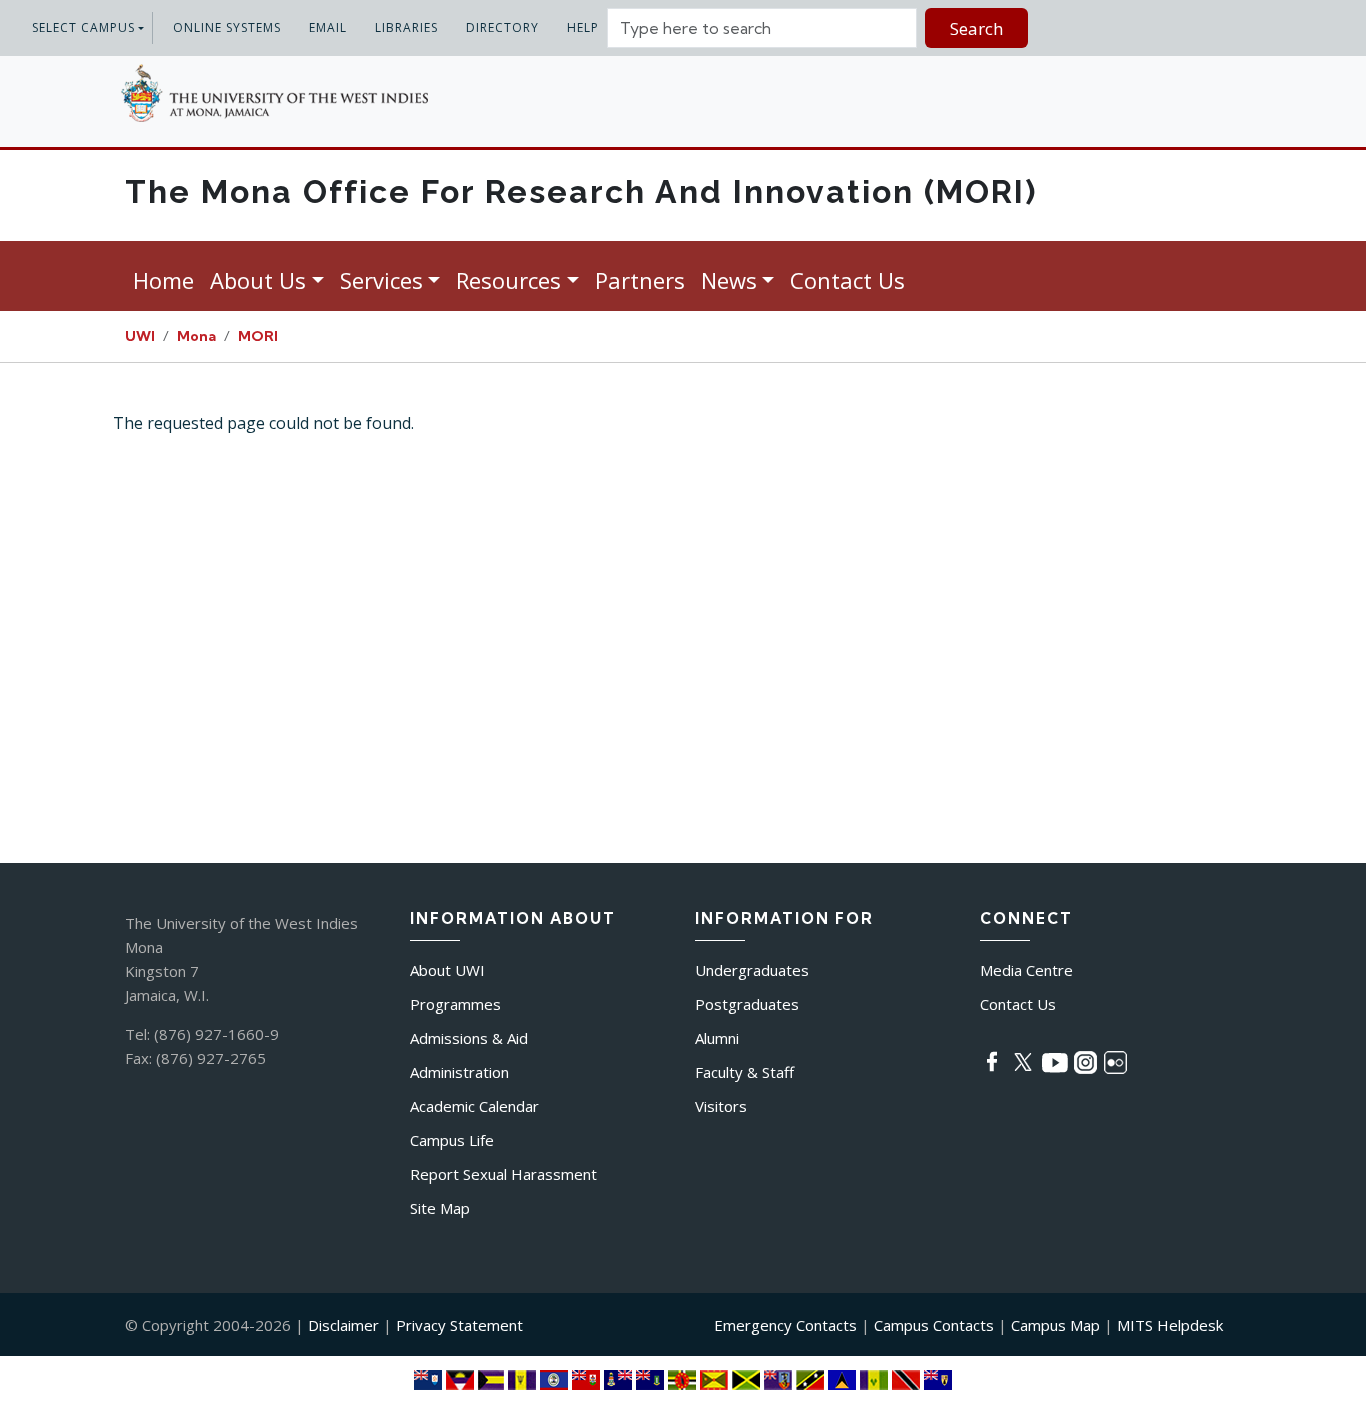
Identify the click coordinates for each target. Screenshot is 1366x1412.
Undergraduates (752, 970)
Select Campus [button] (83, 27)
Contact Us (847, 280)
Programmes (455, 1004)
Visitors (721, 1106)
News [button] (729, 280)
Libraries (406, 27)
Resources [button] (508, 280)
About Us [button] (258, 280)
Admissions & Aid (469, 1038)
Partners (640, 280)
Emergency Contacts (785, 1325)
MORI (258, 336)
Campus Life (452, 1140)
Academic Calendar (474, 1106)
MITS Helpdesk (1170, 1325)
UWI (140, 336)
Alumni (717, 1038)
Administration (459, 1072)
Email (328, 27)
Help (583, 27)
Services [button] (381, 280)
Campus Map (1055, 1325)
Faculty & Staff (744, 1072)
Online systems (227, 27)
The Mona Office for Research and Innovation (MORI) (581, 191)
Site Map (440, 1208)
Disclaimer (343, 1325)
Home (163, 280)
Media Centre (1026, 970)
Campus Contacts (934, 1325)
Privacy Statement (459, 1325)
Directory (502, 27)
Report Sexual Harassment (503, 1174)
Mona (196, 336)
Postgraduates (747, 1004)
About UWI (447, 970)
